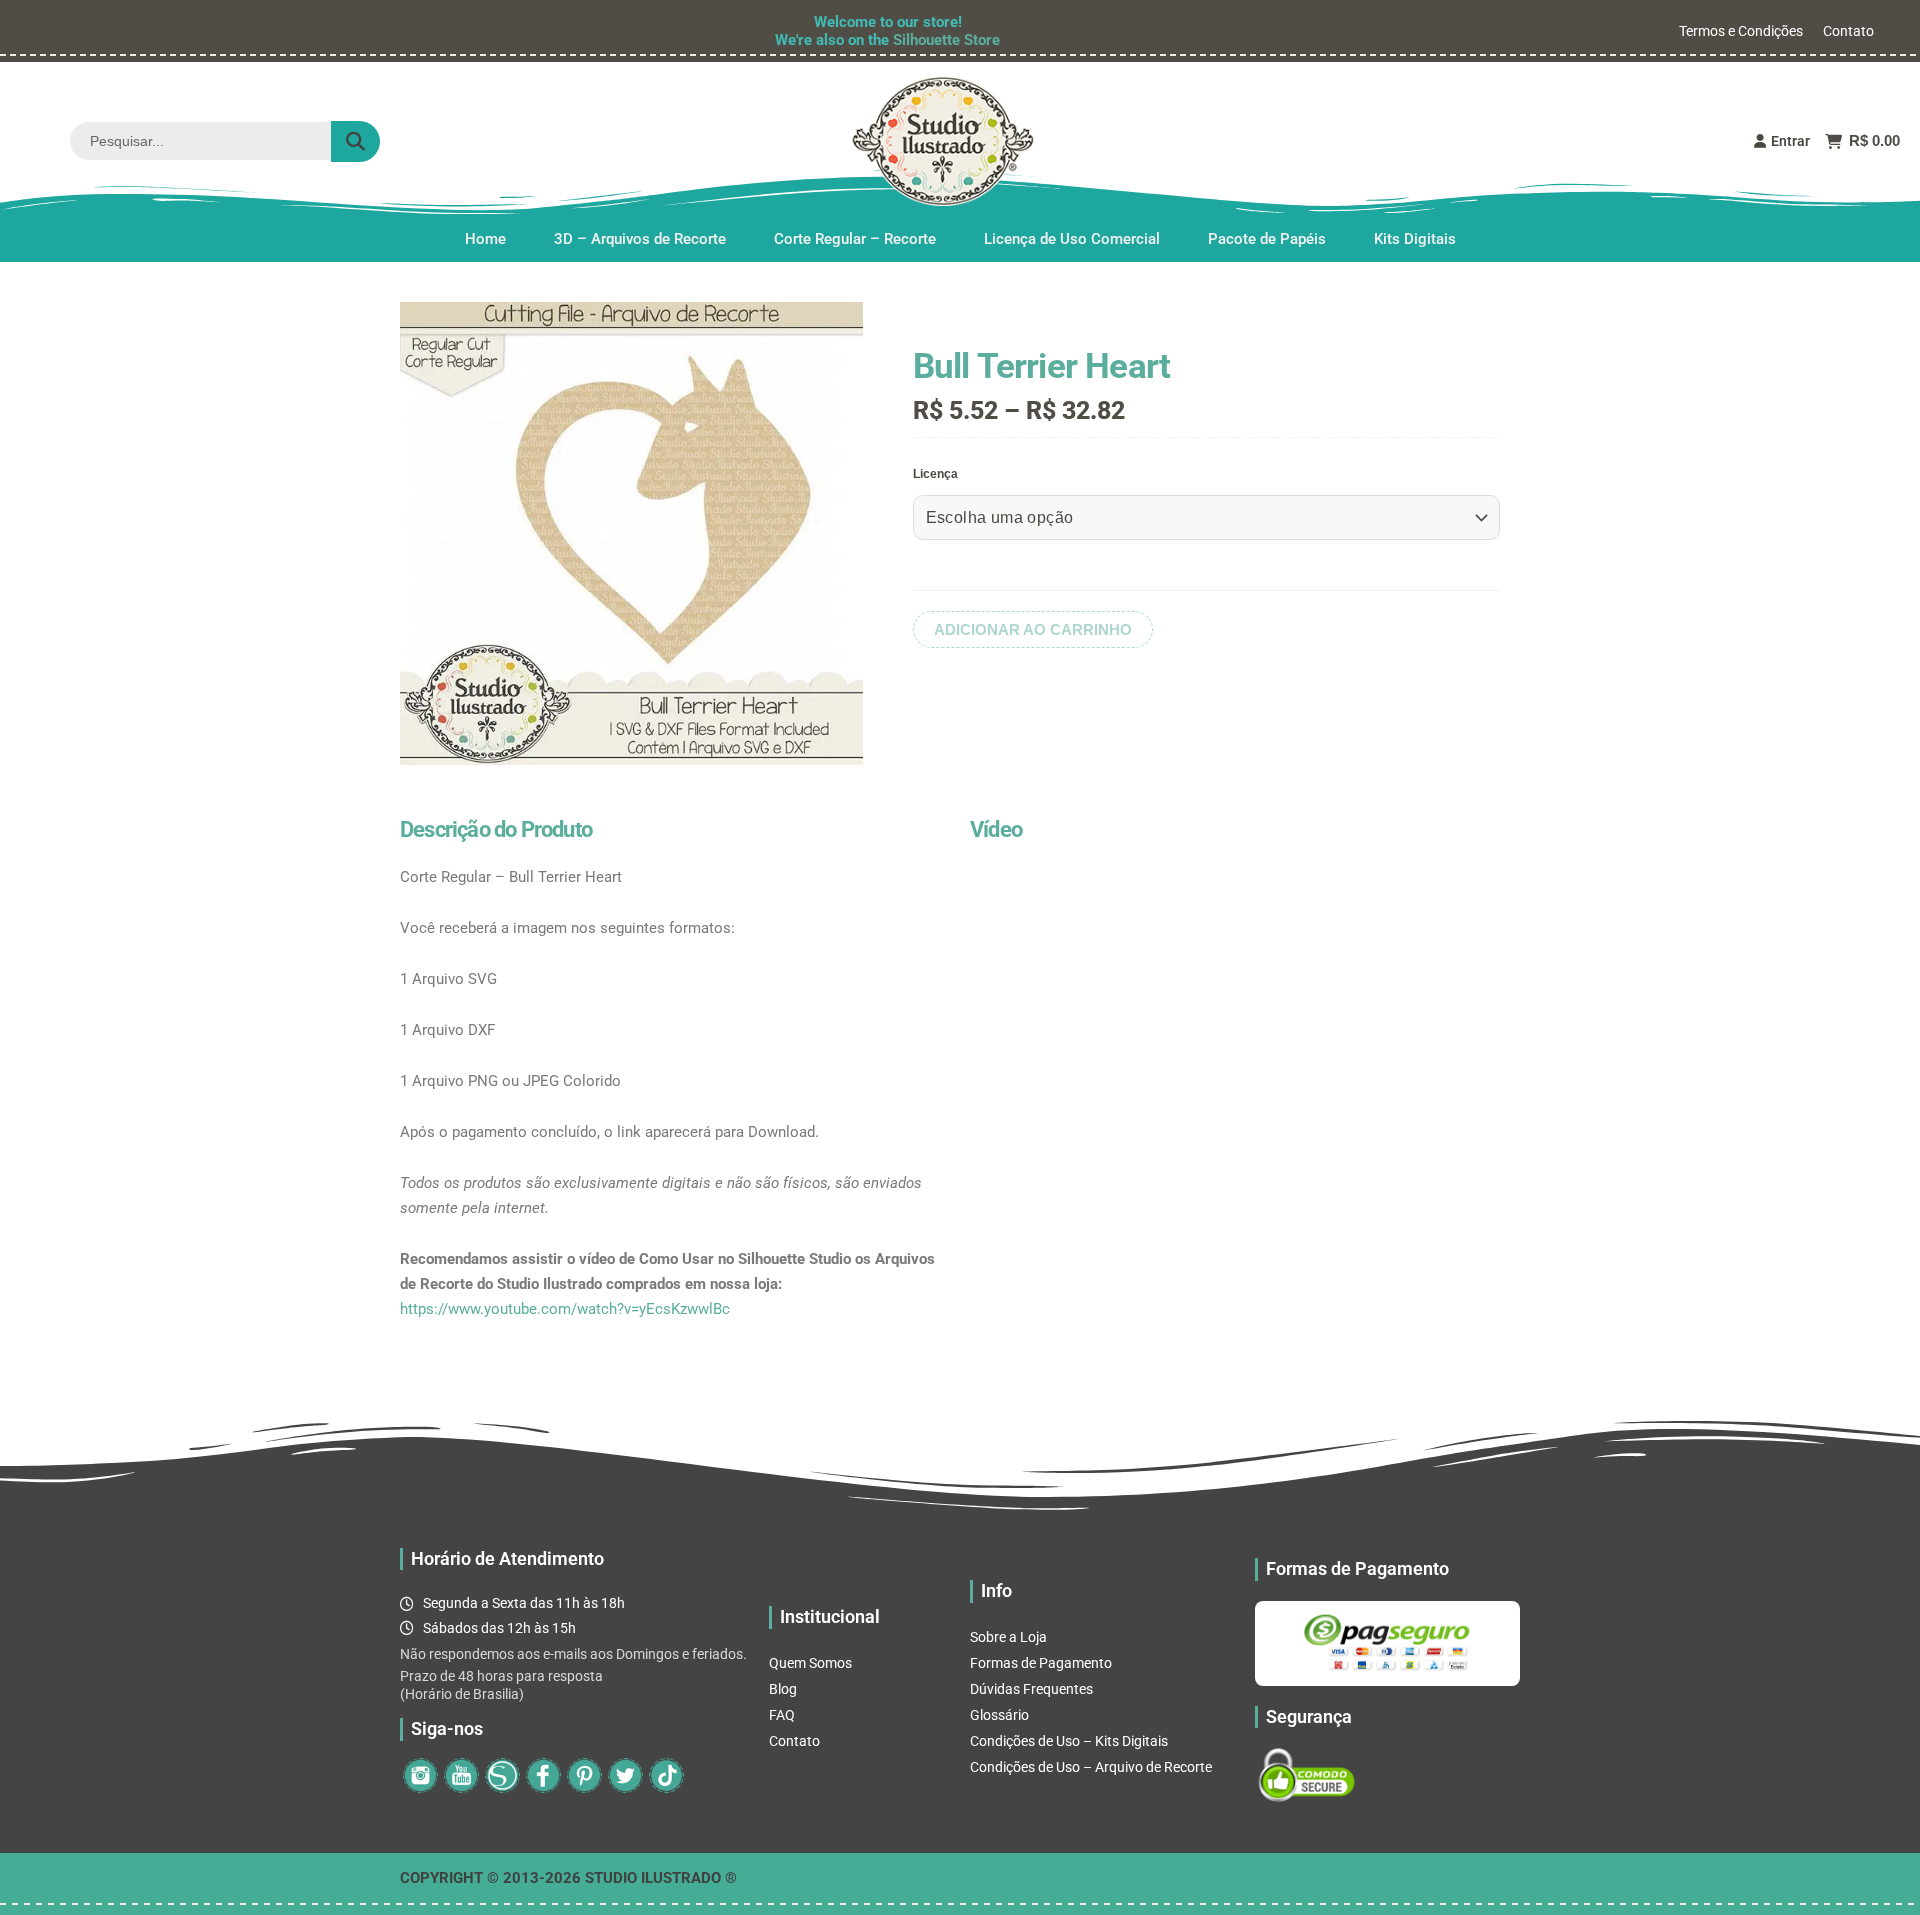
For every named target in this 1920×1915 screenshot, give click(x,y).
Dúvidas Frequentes (1031, 1689)
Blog (783, 1689)
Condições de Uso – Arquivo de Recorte (1091, 1767)
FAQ (782, 1715)
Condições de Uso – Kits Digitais (1069, 1741)
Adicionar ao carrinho (1033, 629)
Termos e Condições (1741, 31)
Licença (935, 474)
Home (485, 239)
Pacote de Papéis (1267, 239)
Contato (1848, 31)
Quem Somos (810, 1663)
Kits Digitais (1415, 239)
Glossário (999, 1715)
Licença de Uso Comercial (1072, 239)
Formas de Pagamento (1041, 1663)
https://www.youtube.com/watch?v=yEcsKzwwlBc (565, 1309)
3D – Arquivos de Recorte (640, 239)
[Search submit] (355, 141)
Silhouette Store (946, 40)
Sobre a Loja (1008, 1637)
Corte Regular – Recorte (855, 239)
